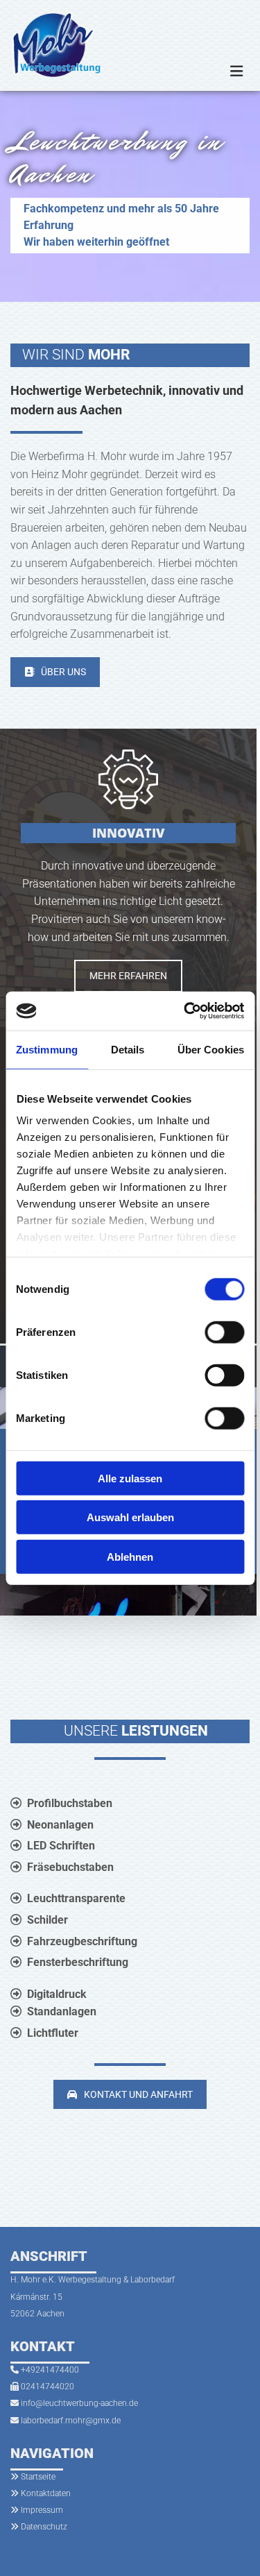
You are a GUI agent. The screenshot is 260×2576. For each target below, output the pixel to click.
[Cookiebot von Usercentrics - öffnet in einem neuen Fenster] (185, 1011)
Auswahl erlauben (130, 1517)
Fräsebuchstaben (70, 1867)
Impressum (42, 2510)
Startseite (38, 2477)
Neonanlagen (60, 1825)
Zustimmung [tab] (47, 1049)
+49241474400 (50, 2370)
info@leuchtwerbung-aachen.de (79, 2403)
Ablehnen (130, 1556)
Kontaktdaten (46, 2493)
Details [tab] (128, 1049)
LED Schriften (61, 1846)
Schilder (47, 1920)
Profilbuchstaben (70, 1803)
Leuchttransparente (76, 1898)
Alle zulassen (130, 1478)
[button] (55, 672)
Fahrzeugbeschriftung (82, 1941)
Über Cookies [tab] (211, 1049)
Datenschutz (44, 2527)
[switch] (224, 1332)
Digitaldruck (57, 1994)
